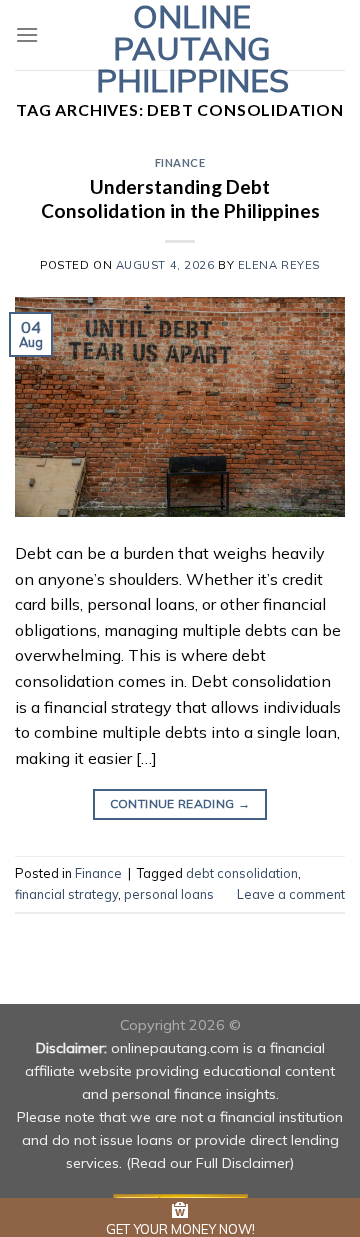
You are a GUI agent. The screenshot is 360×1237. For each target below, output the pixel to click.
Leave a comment (291, 894)
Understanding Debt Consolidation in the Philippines (180, 199)
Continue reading (180, 803)
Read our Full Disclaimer (210, 1163)
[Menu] (27, 34)
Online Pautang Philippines (192, 48)
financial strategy (66, 894)
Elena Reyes (279, 265)
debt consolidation (242, 873)
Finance (180, 162)
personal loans (169, 894)
